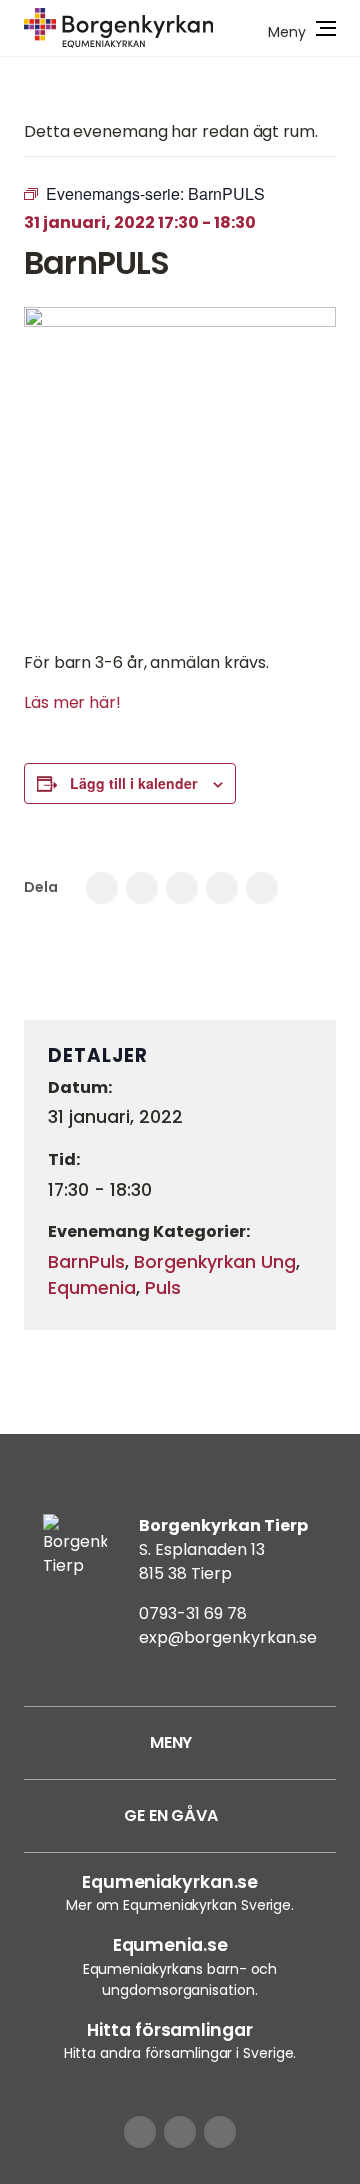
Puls (163, 1288)
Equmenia (92, 1288)
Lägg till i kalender (133, 783)
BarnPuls (86, 1262)
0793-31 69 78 (193, 1613)
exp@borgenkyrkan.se (228, 1637)
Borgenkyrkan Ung (215, 1262)
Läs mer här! (72, 702)
